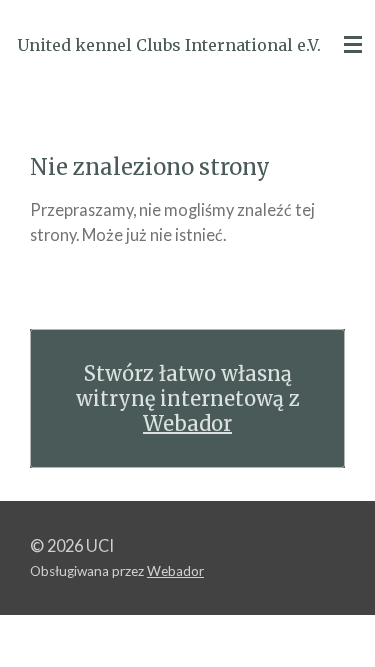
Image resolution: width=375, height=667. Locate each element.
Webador (187, 423)
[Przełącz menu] (353, 45)
